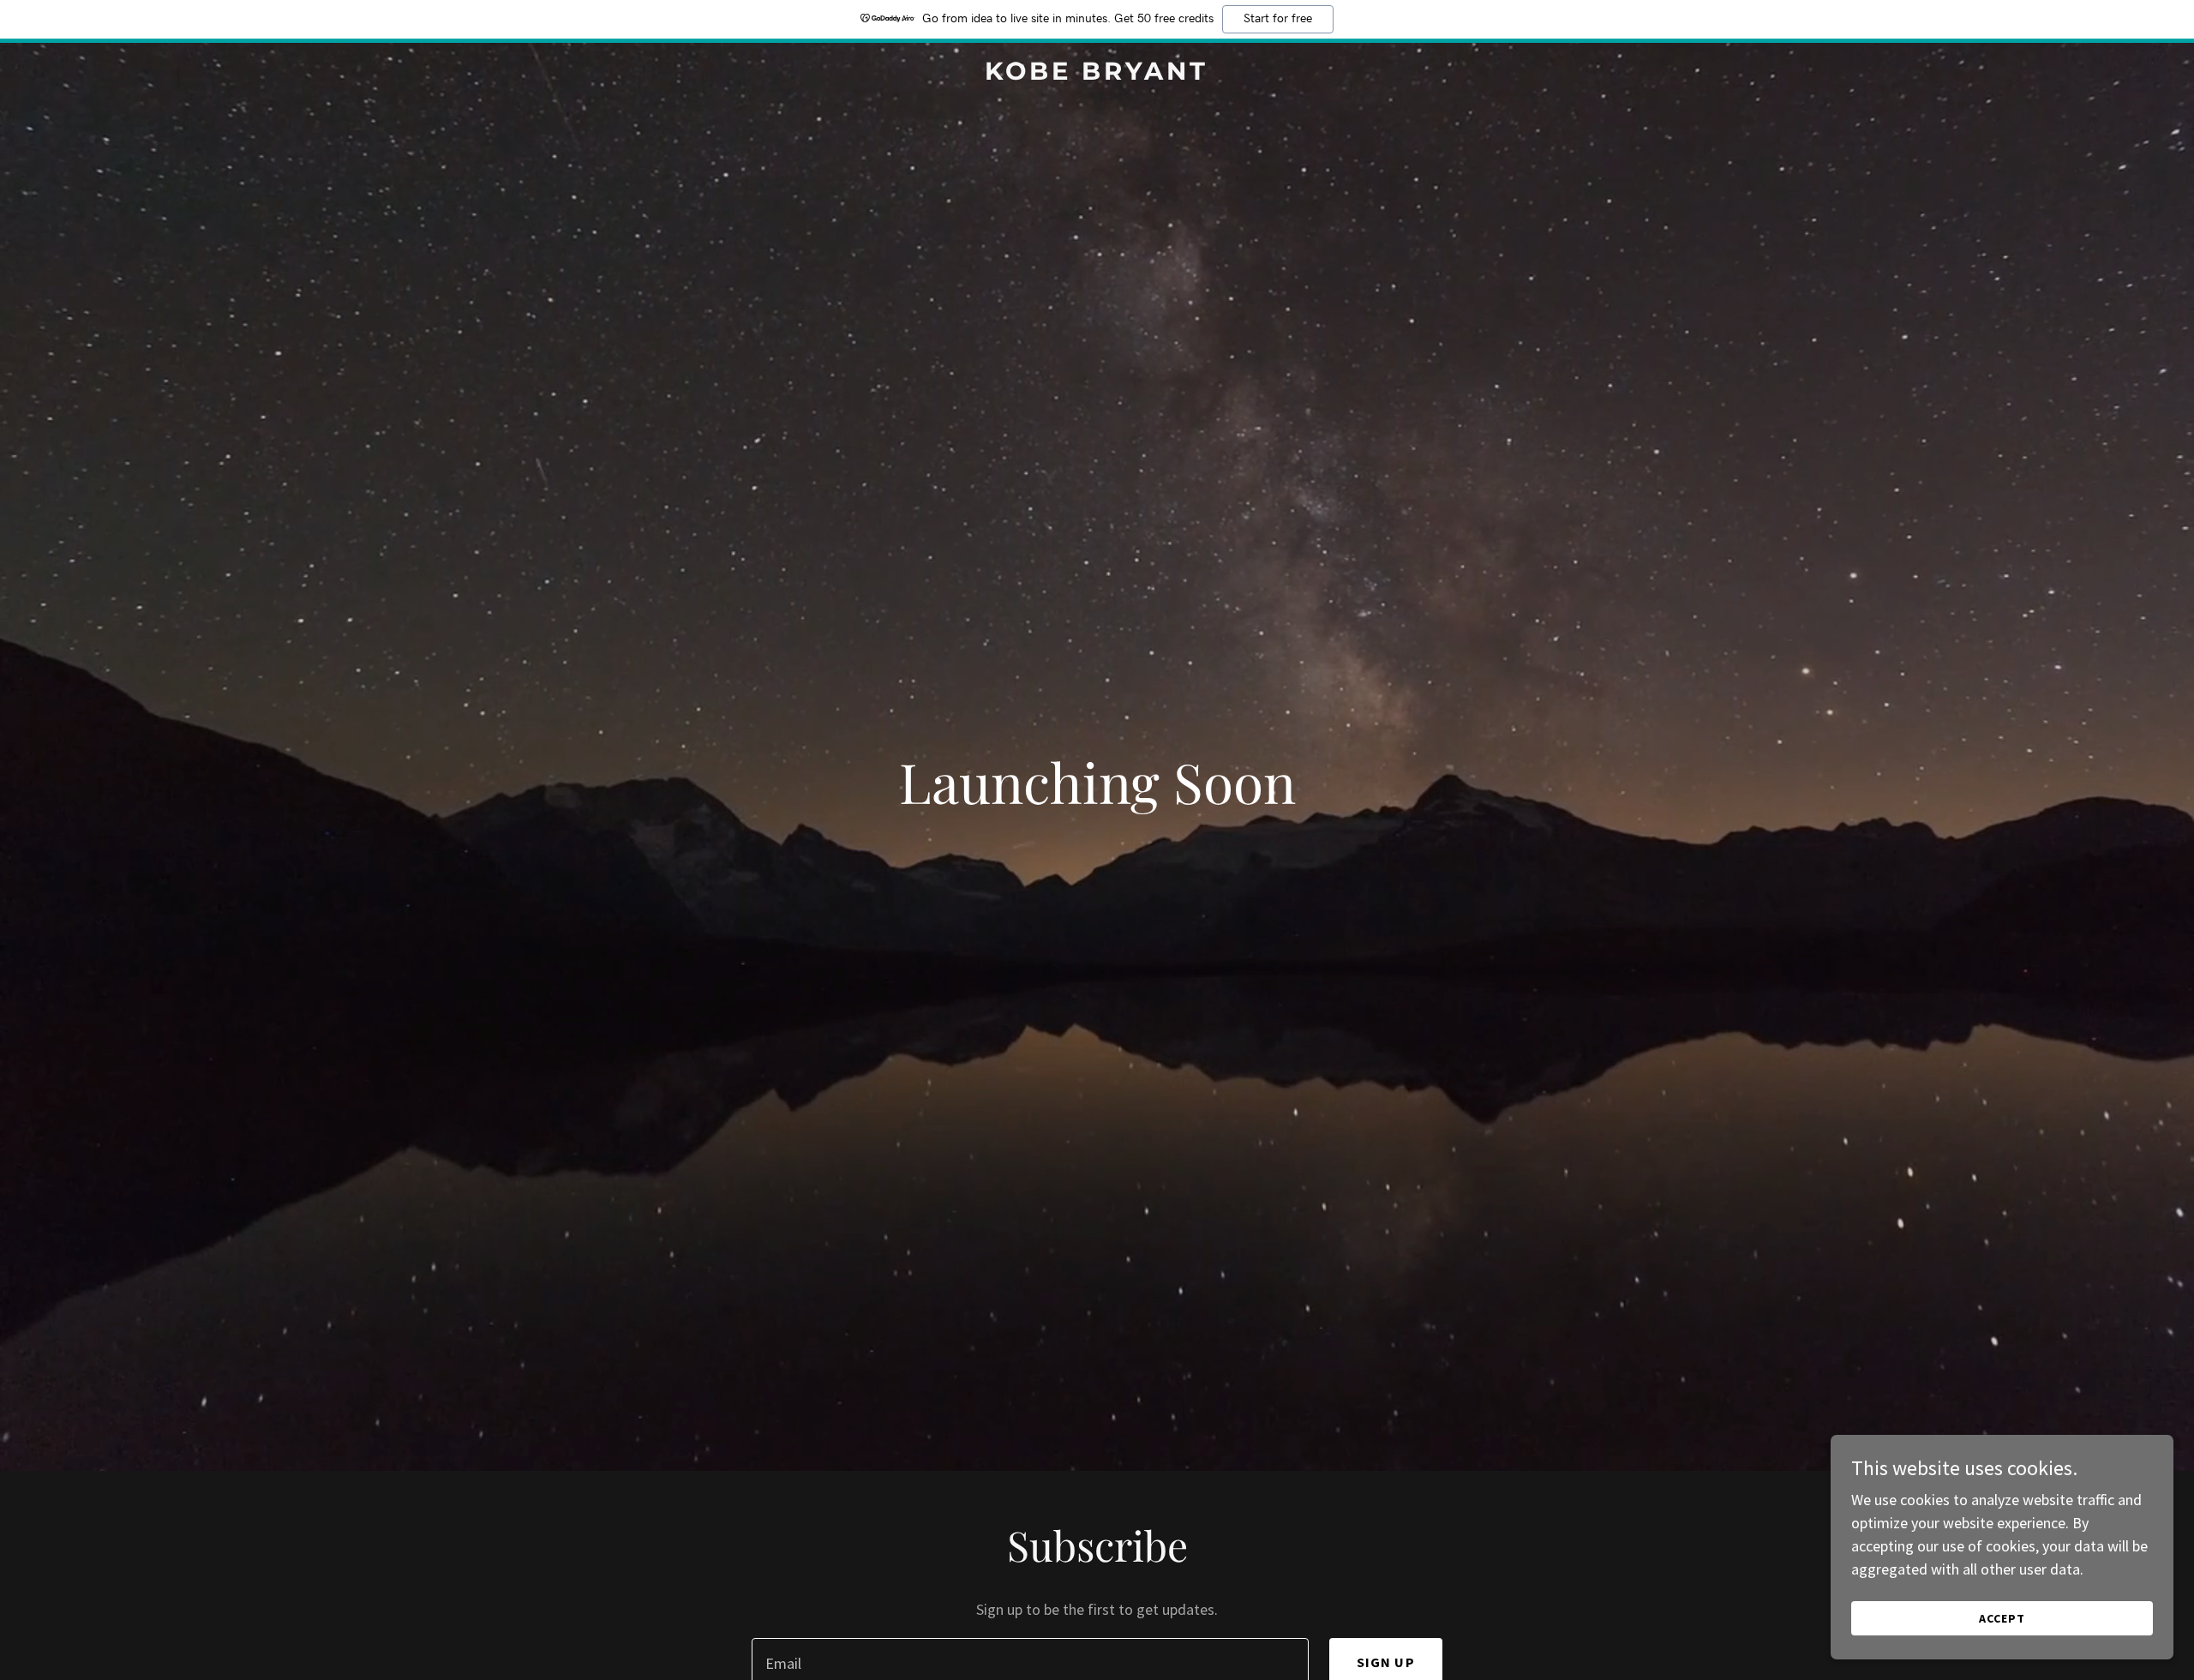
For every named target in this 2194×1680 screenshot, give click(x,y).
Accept (2002, 1618)
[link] (1097, 74)
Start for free (1278, 19)
